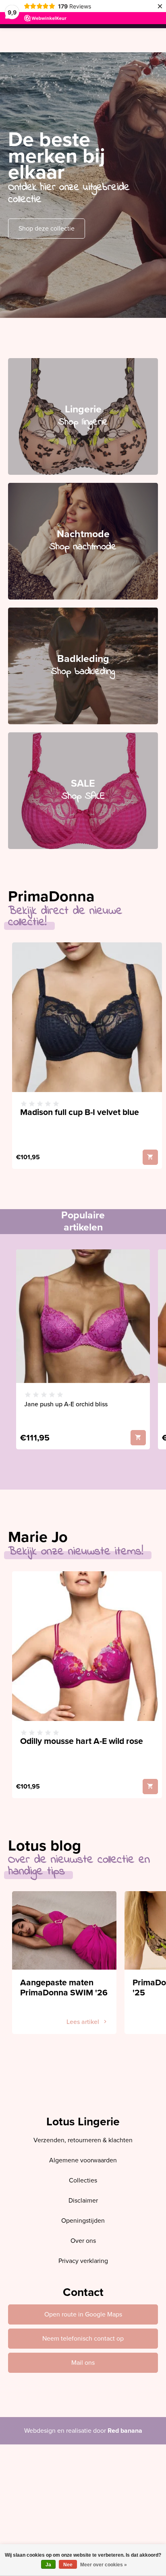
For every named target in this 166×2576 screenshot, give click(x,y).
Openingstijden (83, 2221)
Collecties (83, 2180)
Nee (68, 2565)
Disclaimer (83, 2201)
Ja (48, 2565)
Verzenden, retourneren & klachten (83, 2140)
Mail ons (83, 2363)
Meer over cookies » (104, 2565)
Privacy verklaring (83, 2261)
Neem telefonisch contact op (83, 2339)
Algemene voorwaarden (83, 2160)
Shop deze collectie (47, 229)
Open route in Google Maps (83, 2314)
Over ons (83, 2241)
